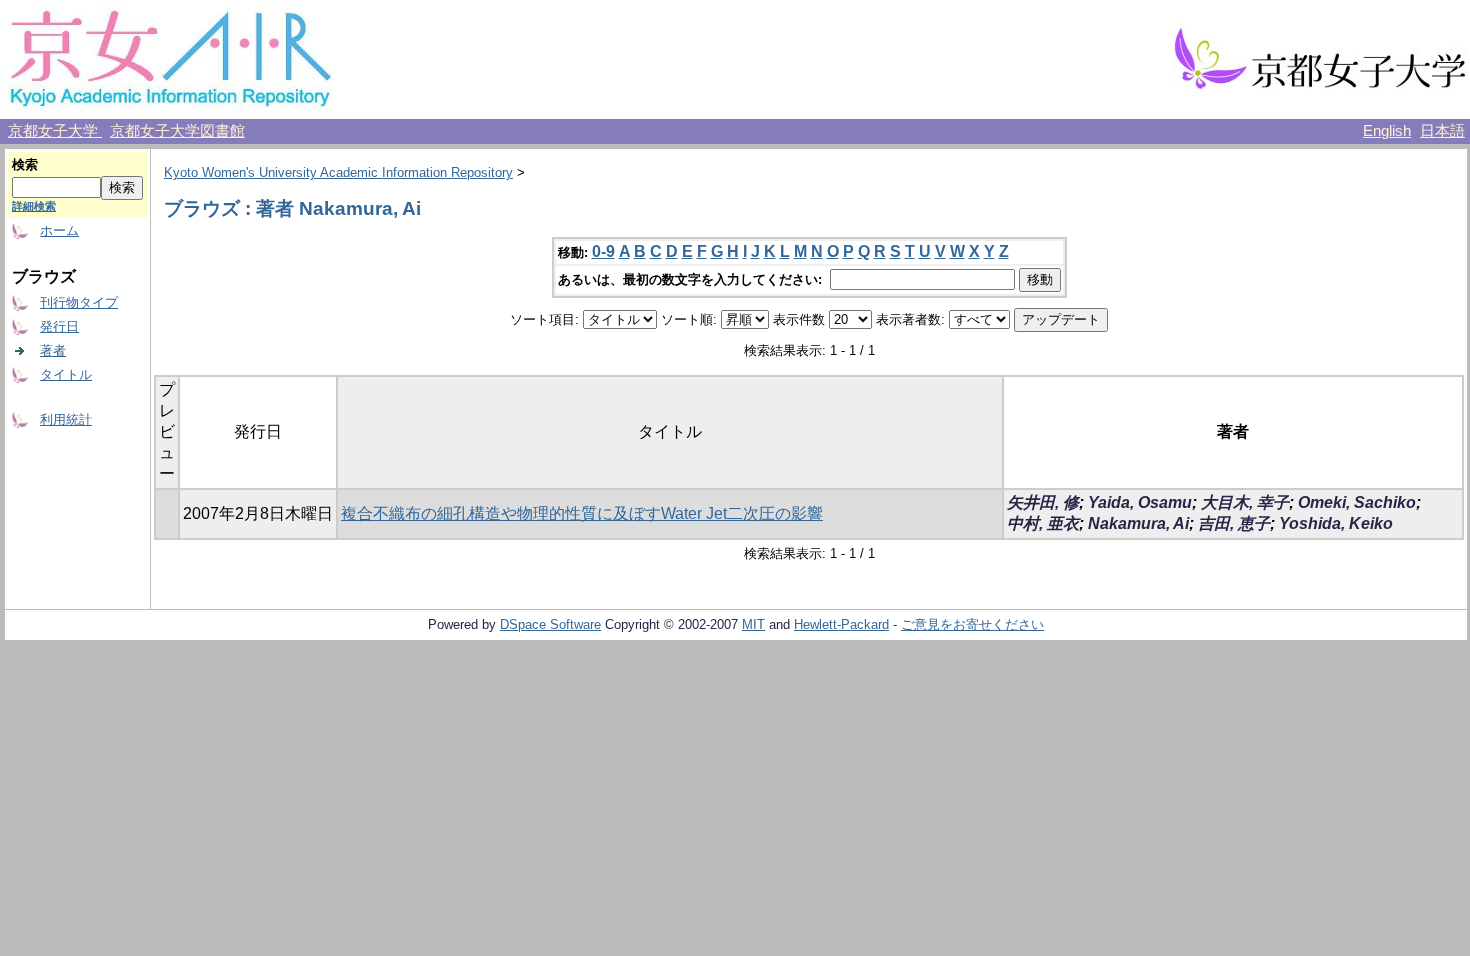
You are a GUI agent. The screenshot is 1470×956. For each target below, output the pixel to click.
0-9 (603, 251)
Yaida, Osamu (1140, 502)
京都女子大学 (55, 131)
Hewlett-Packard (841, 624)
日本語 (1442, 131)
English (1387, 131)
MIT (753, 624)
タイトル (66, 374)
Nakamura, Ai (1138, 523)
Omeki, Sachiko (1357, 502)
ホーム (59, 230)
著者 (53, 350)
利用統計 (66, 419)
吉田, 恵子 (1234, 523)
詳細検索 (34, 206)
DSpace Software (550, 624)
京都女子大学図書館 (177, 131)
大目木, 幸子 (1245, 502)
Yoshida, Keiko (1336, 523)
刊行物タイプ (79, 302)
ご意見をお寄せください (972, 624)
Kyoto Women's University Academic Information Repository (338, 172)
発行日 (59, 326)
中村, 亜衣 (1043, 523)
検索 (25, 164)
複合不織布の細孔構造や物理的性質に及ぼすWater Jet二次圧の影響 (582, 513)
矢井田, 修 (1043, 502)
